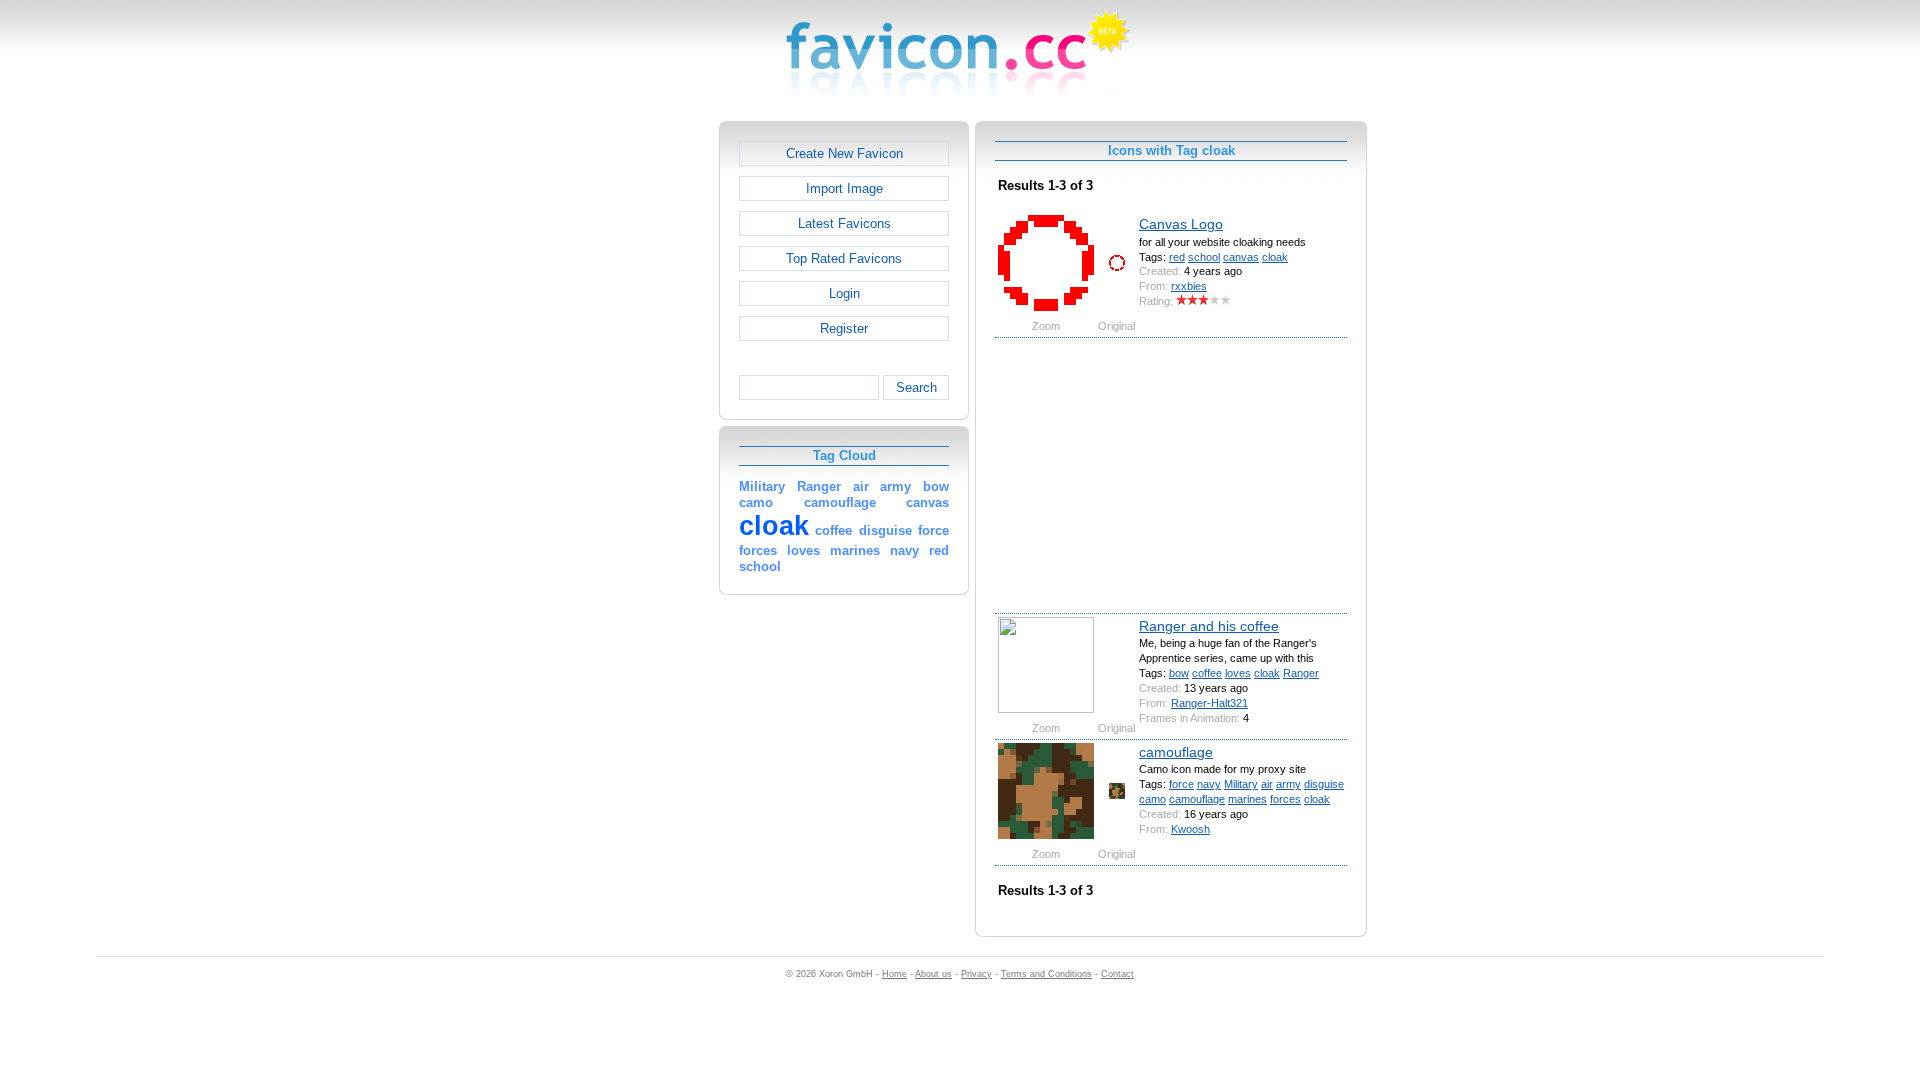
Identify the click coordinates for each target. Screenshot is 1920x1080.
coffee (1207, 673)
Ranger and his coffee (1209, 626)
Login (844, 293)
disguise (1324, 784)
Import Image (844, 188)
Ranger (1301, 673)
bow (1179, 673)
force (1181, 784)
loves (1238, 673)
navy (1209, 784)
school (1204, 257)
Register (844, 328)
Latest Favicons (844, 223)
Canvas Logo (1181, 224)
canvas (1241, 257)
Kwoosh (1190, 829)
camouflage (1176, 752)
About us (933, 974)
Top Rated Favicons (844, 258)
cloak (1275, 257)
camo (1152, 799)
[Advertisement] (633, 421)
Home (894, 974)
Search (916, 387)
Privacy (976, 974)
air (1267, 784)
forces (1285, 799)
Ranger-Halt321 (1209, 703)
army (1288, 784)
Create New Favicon (844, 153)
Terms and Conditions (1046, 974)
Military (1241, 784)
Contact (1117, 974)
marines (1247, 799)
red (1177, 257)
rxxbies (1189, 286)
